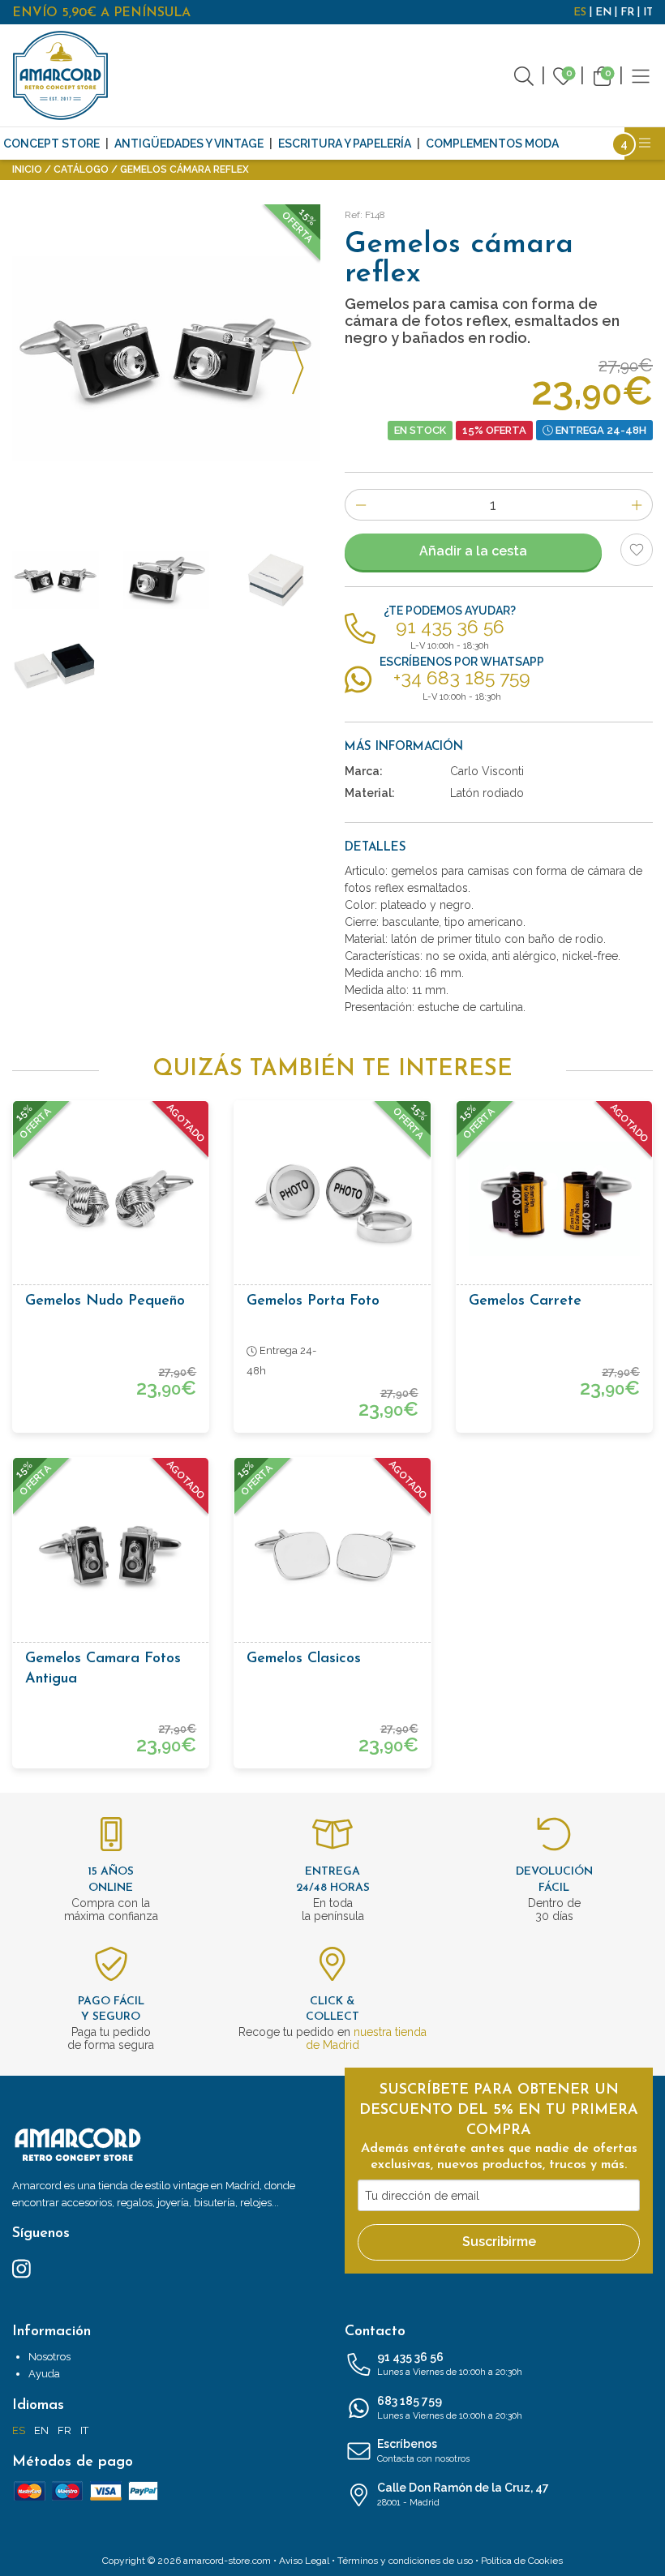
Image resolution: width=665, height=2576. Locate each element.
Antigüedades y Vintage (189, 144)
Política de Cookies (522, 2561)
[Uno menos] (360, 505)
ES (580, 13)
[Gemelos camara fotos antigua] (111, 1556)
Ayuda (44, 2374)
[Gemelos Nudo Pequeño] (111, 1199)
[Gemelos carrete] (554, 1199)
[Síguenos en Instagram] (21, 2268)
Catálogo (81, 169)
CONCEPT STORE (51, 144)
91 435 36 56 (450, 2364)
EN (603, 13)
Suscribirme (499, 2242)
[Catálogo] (641, 75)
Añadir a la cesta (473, 551)
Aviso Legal (304, 2561)
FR (627, 13)
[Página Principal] (61, 75)
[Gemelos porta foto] (332, 1199)
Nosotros (49, 2357)
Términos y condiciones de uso (405, 2561)
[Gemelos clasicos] (332, 1556)
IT (648, 13)
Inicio (27, 169)
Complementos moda (492, 144)
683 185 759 (450, 2408)
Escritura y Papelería (345, 144)
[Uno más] (637, 505)
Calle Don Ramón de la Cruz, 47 (463, 2495)
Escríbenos (423, 2451)
